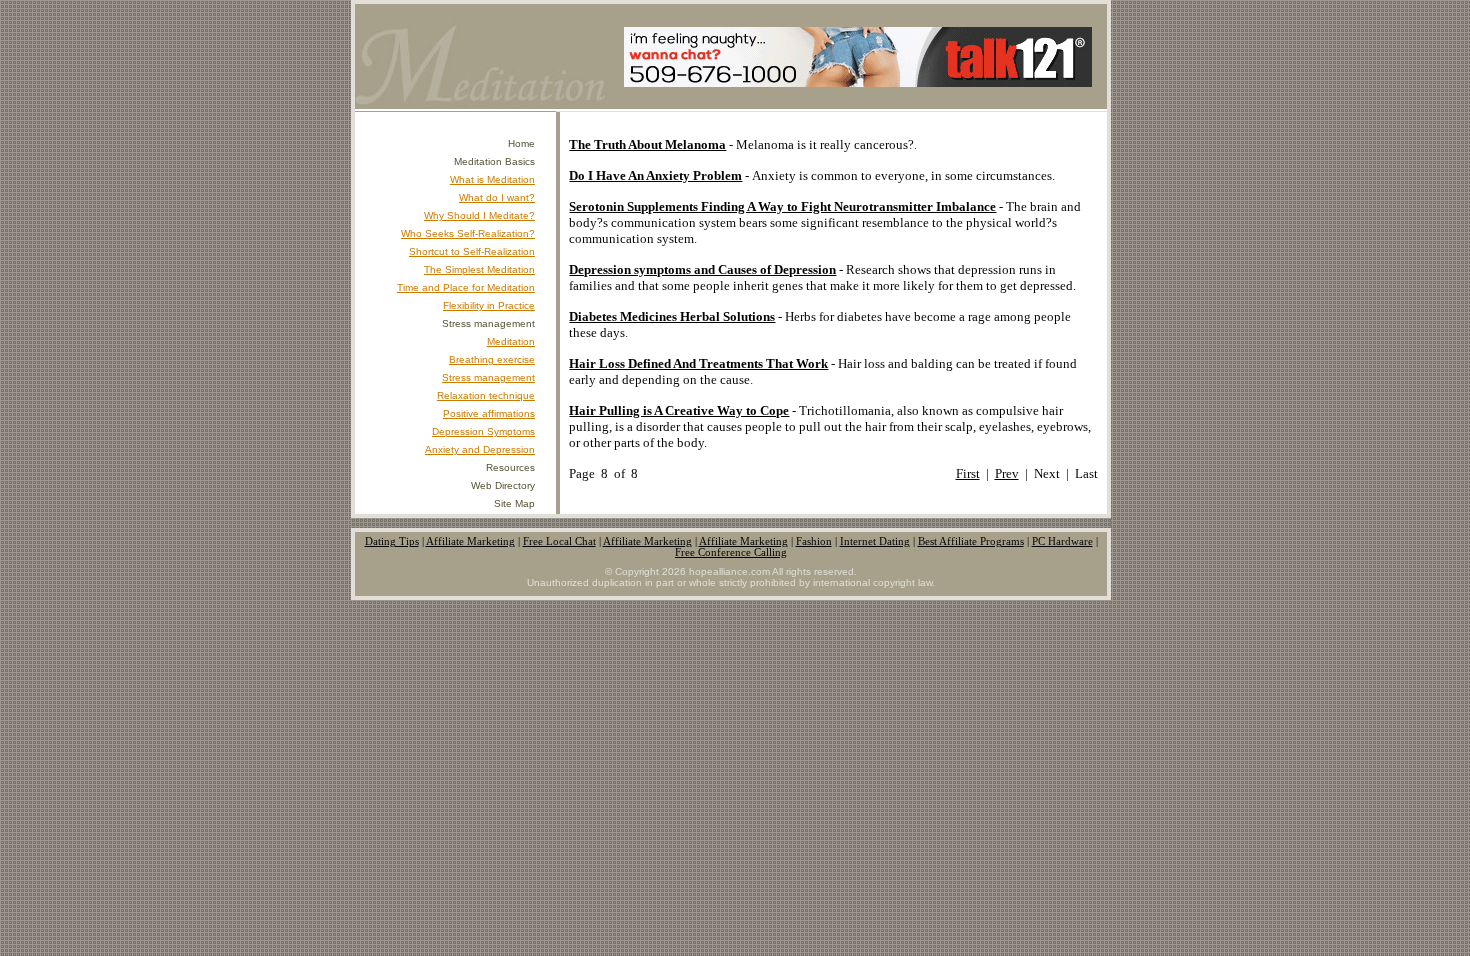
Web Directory (503, 485)
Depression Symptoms (483, 431)
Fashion (814, 541)
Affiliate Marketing (470, 541)
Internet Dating (875, 541)
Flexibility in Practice (489, 305)
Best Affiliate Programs (971, 541)
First (968, 473)
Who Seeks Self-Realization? (468, 233)
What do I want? (497, 197)
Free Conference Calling (731, 552)
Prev (1007, 473)
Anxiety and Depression (480, 449)
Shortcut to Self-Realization (472, 251)
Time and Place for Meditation (466, 287)
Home (521, 143)
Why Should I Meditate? (479, 215)
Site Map (514, 503)
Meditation (511, 341)
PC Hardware (1062, 541)
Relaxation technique (486, 395)
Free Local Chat (559, 541)
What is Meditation (492, 179)
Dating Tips (392, 541)
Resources (510, 467)
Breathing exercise (492, 359)
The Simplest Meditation (479, 269)
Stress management (488, 377)
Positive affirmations (489, 413)
